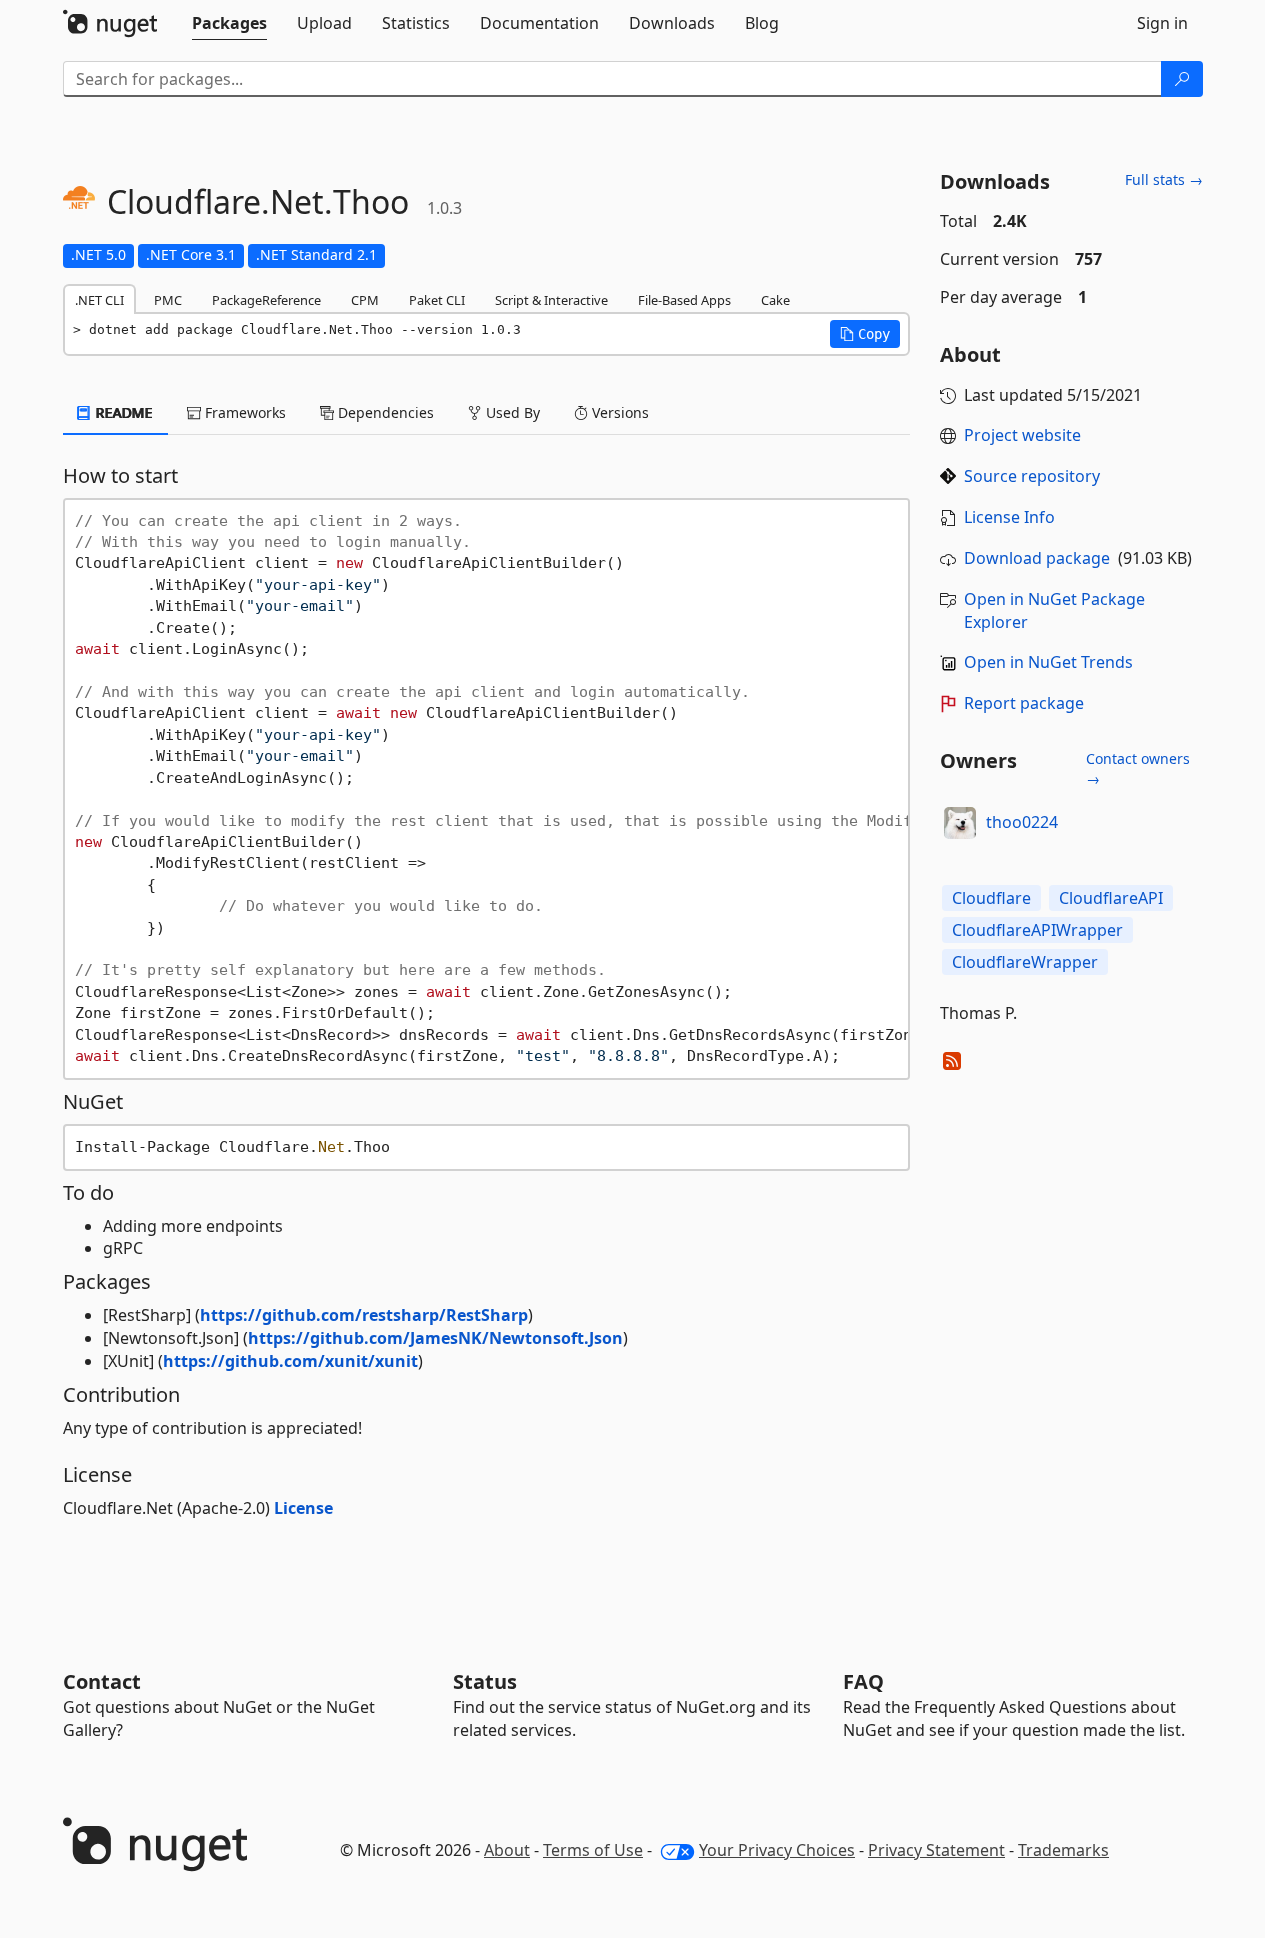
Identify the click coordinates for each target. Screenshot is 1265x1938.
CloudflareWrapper (1025, 962)
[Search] (1182, 79)
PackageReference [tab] (266, 300)
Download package (1037, 558)
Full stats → (1164, 179)
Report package (1024, 703)
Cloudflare (991, 898)
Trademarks (1063, 1850)
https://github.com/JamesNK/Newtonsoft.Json (435, 1338)
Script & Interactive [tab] (551, 300)
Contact (102, 1681)
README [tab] (122, 412)
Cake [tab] (775, 300)
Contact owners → (1138, 768)
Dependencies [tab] (384, 412)
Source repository (1032, 476)
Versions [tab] (618, 412)
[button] (865, 334)
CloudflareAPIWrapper (1037, 930)
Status (485, 1681)
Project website (1022, 435)
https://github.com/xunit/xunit (290, 1361)
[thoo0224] (960, 823)
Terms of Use (593, 1850)
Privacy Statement (936, 1850)
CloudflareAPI (1111, 898)
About (507, 1850)
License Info (1009, 517)
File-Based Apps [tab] (684, 300)
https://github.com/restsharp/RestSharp (364, 1315)
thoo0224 (1022, 822)
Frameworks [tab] (243, 412)
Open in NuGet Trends (1048, 662)
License (303, 1508)
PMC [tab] (168, 300)
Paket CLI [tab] (437, 300)
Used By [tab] (511, 412)
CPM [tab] (365, 300)
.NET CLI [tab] (99, 300)
